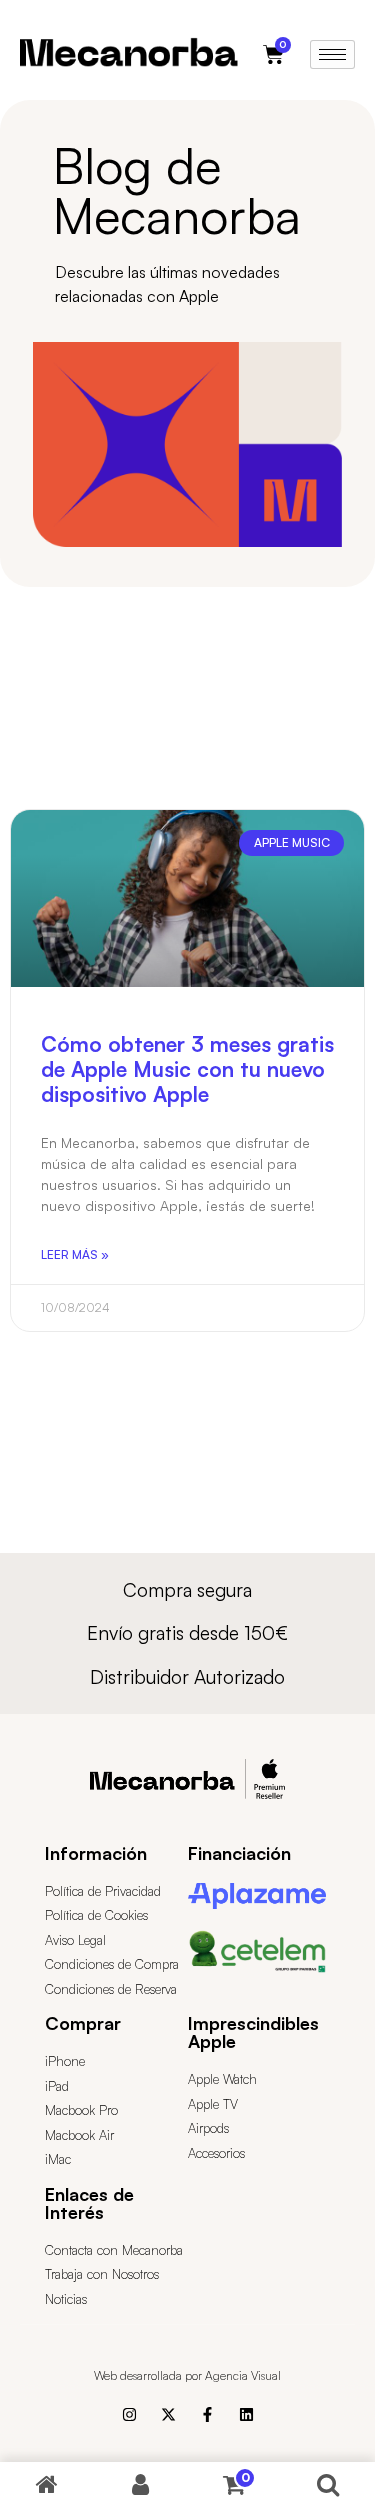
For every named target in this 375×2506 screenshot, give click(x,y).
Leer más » (75, 1254)
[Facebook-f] (207, 2414)
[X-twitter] (168, 2414)
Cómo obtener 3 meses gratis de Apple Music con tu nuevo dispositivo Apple (187, 1069)
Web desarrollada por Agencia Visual (187, 2375)
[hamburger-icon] (332, 54)
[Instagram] (129, 2414)
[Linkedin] (246, 2414)
